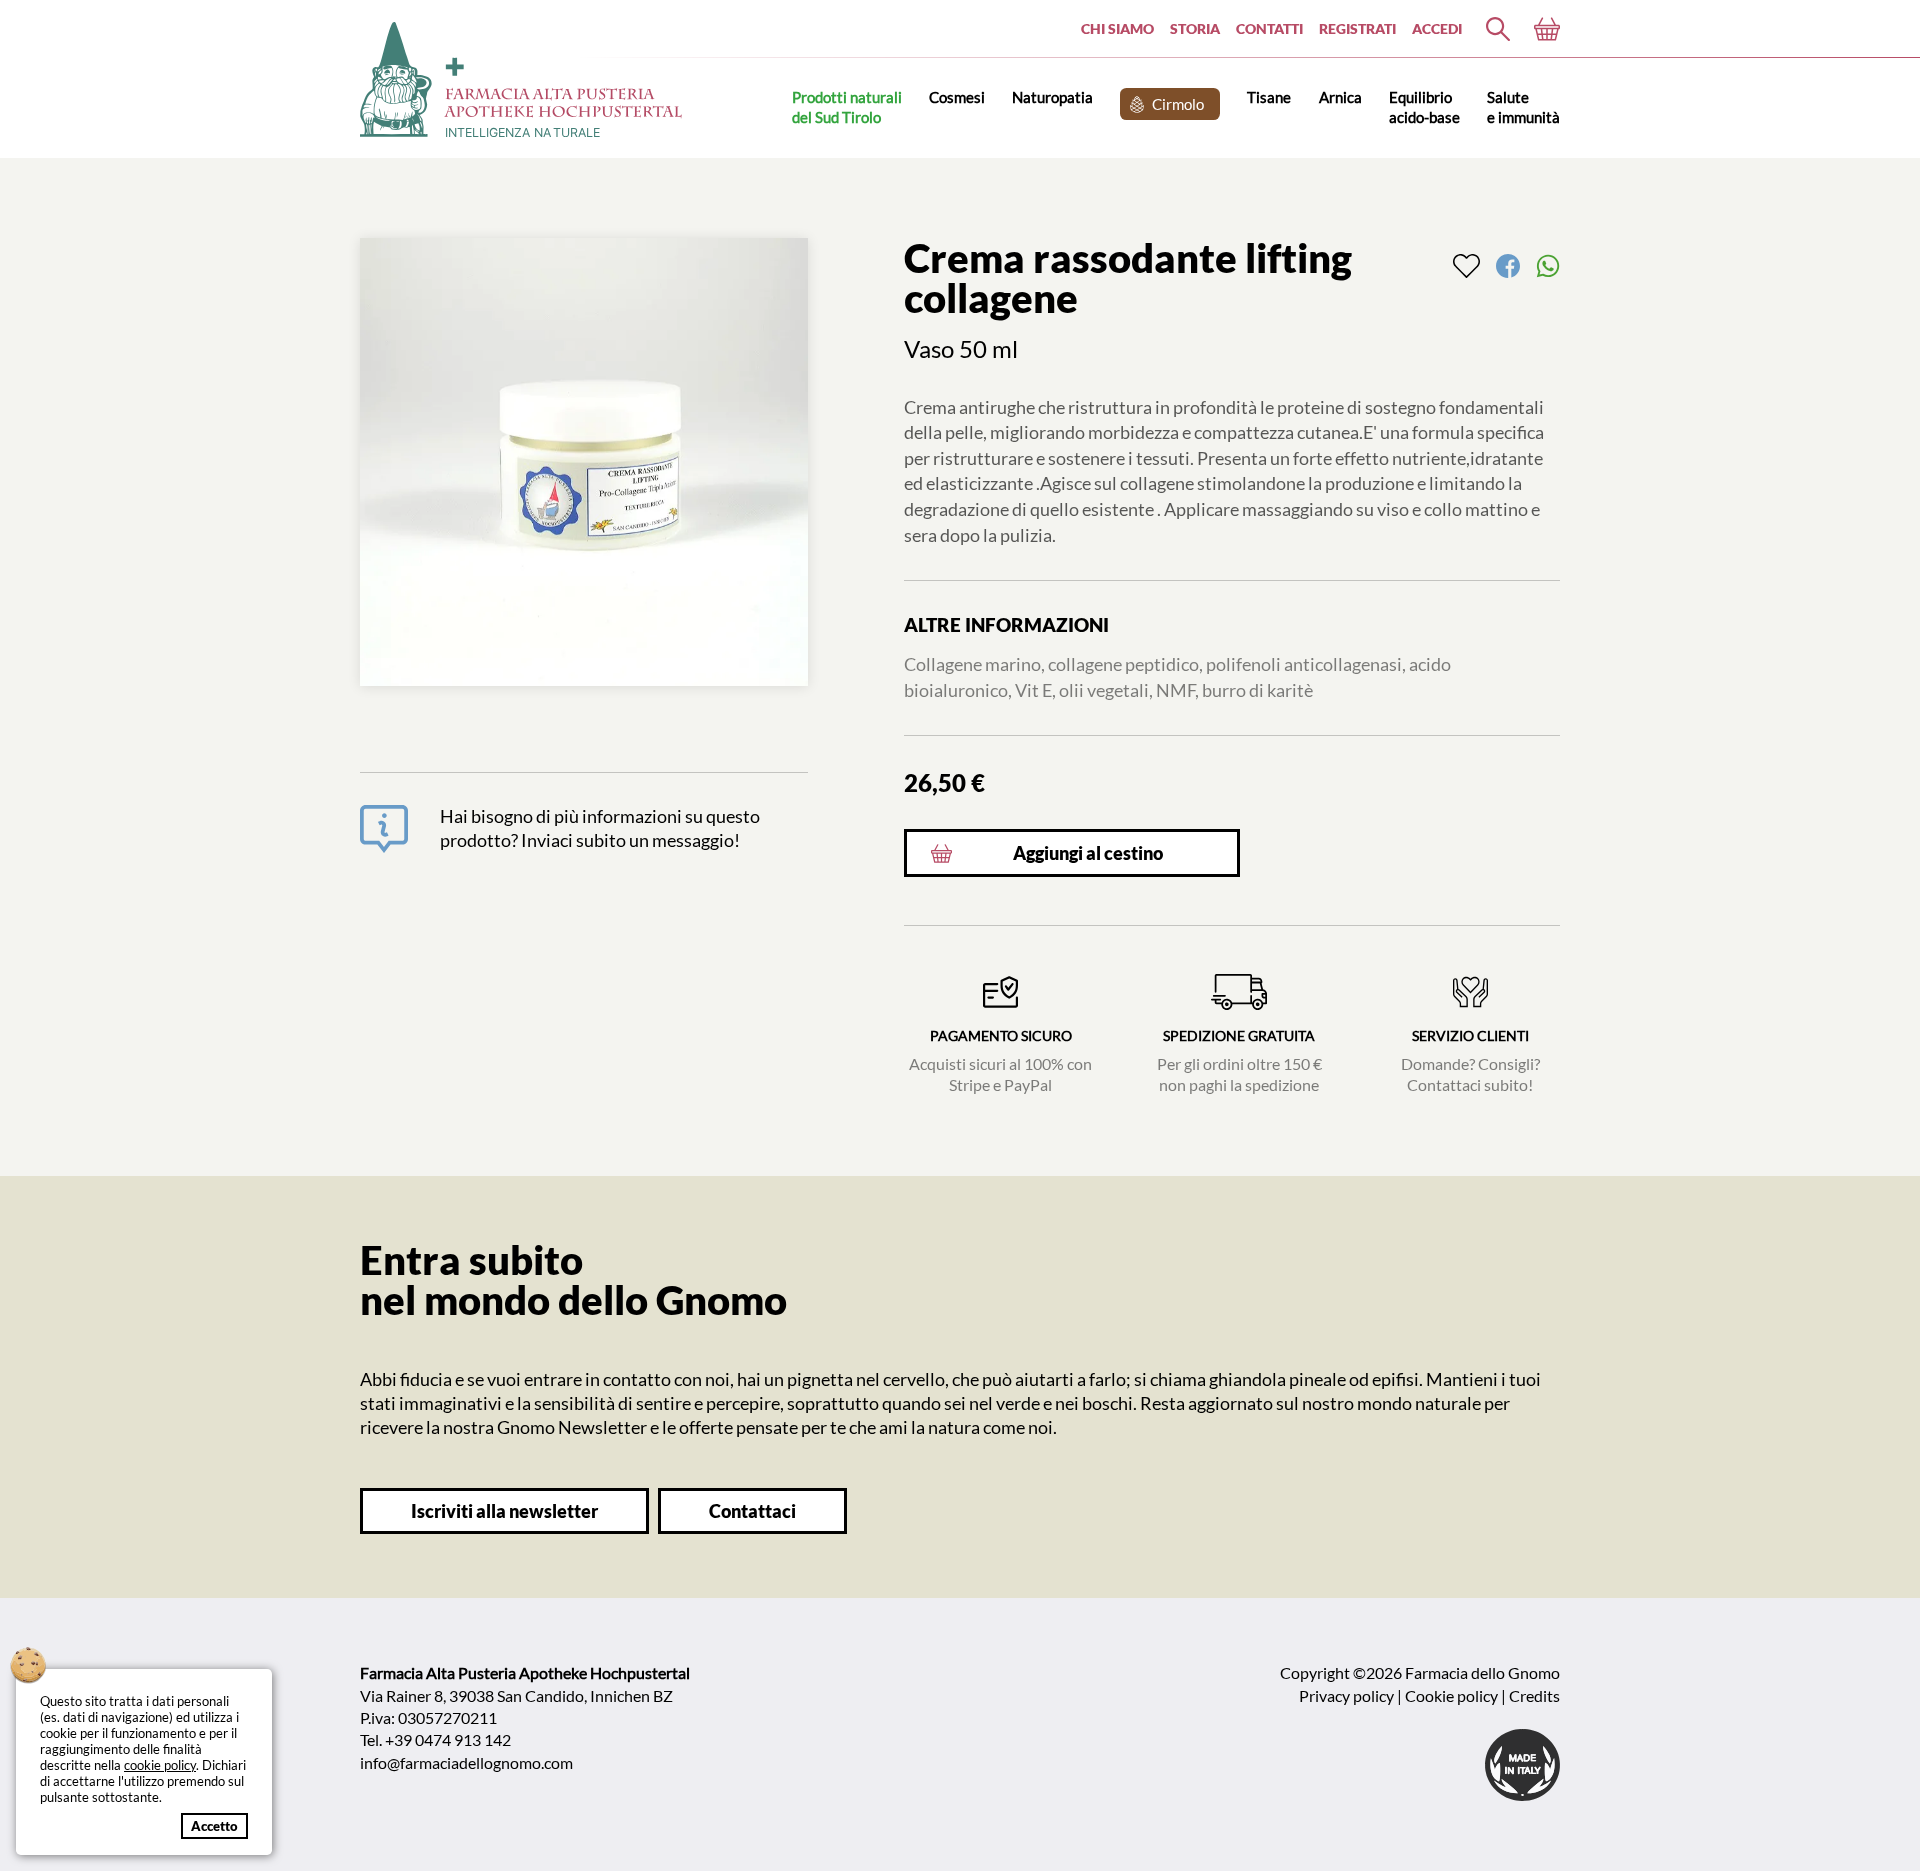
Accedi (1437, 28)
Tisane (1269, 97)
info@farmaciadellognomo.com (466, 1762)
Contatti (1269, 28)
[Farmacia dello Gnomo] (1498, 29)
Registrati (1357, 28)
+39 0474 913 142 (448, 1739)
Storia (1195, 28)
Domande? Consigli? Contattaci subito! (1470, 1061)
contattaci (752, 1511)
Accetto (214, 1826)
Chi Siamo (1117, 28)
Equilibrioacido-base (1424, 106)
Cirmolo (1178, 104)
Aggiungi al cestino (1088, 853)
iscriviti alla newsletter (504, 1511)
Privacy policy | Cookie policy (1398, 1695)
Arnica (1340, 97)
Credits (1534, 1695)
